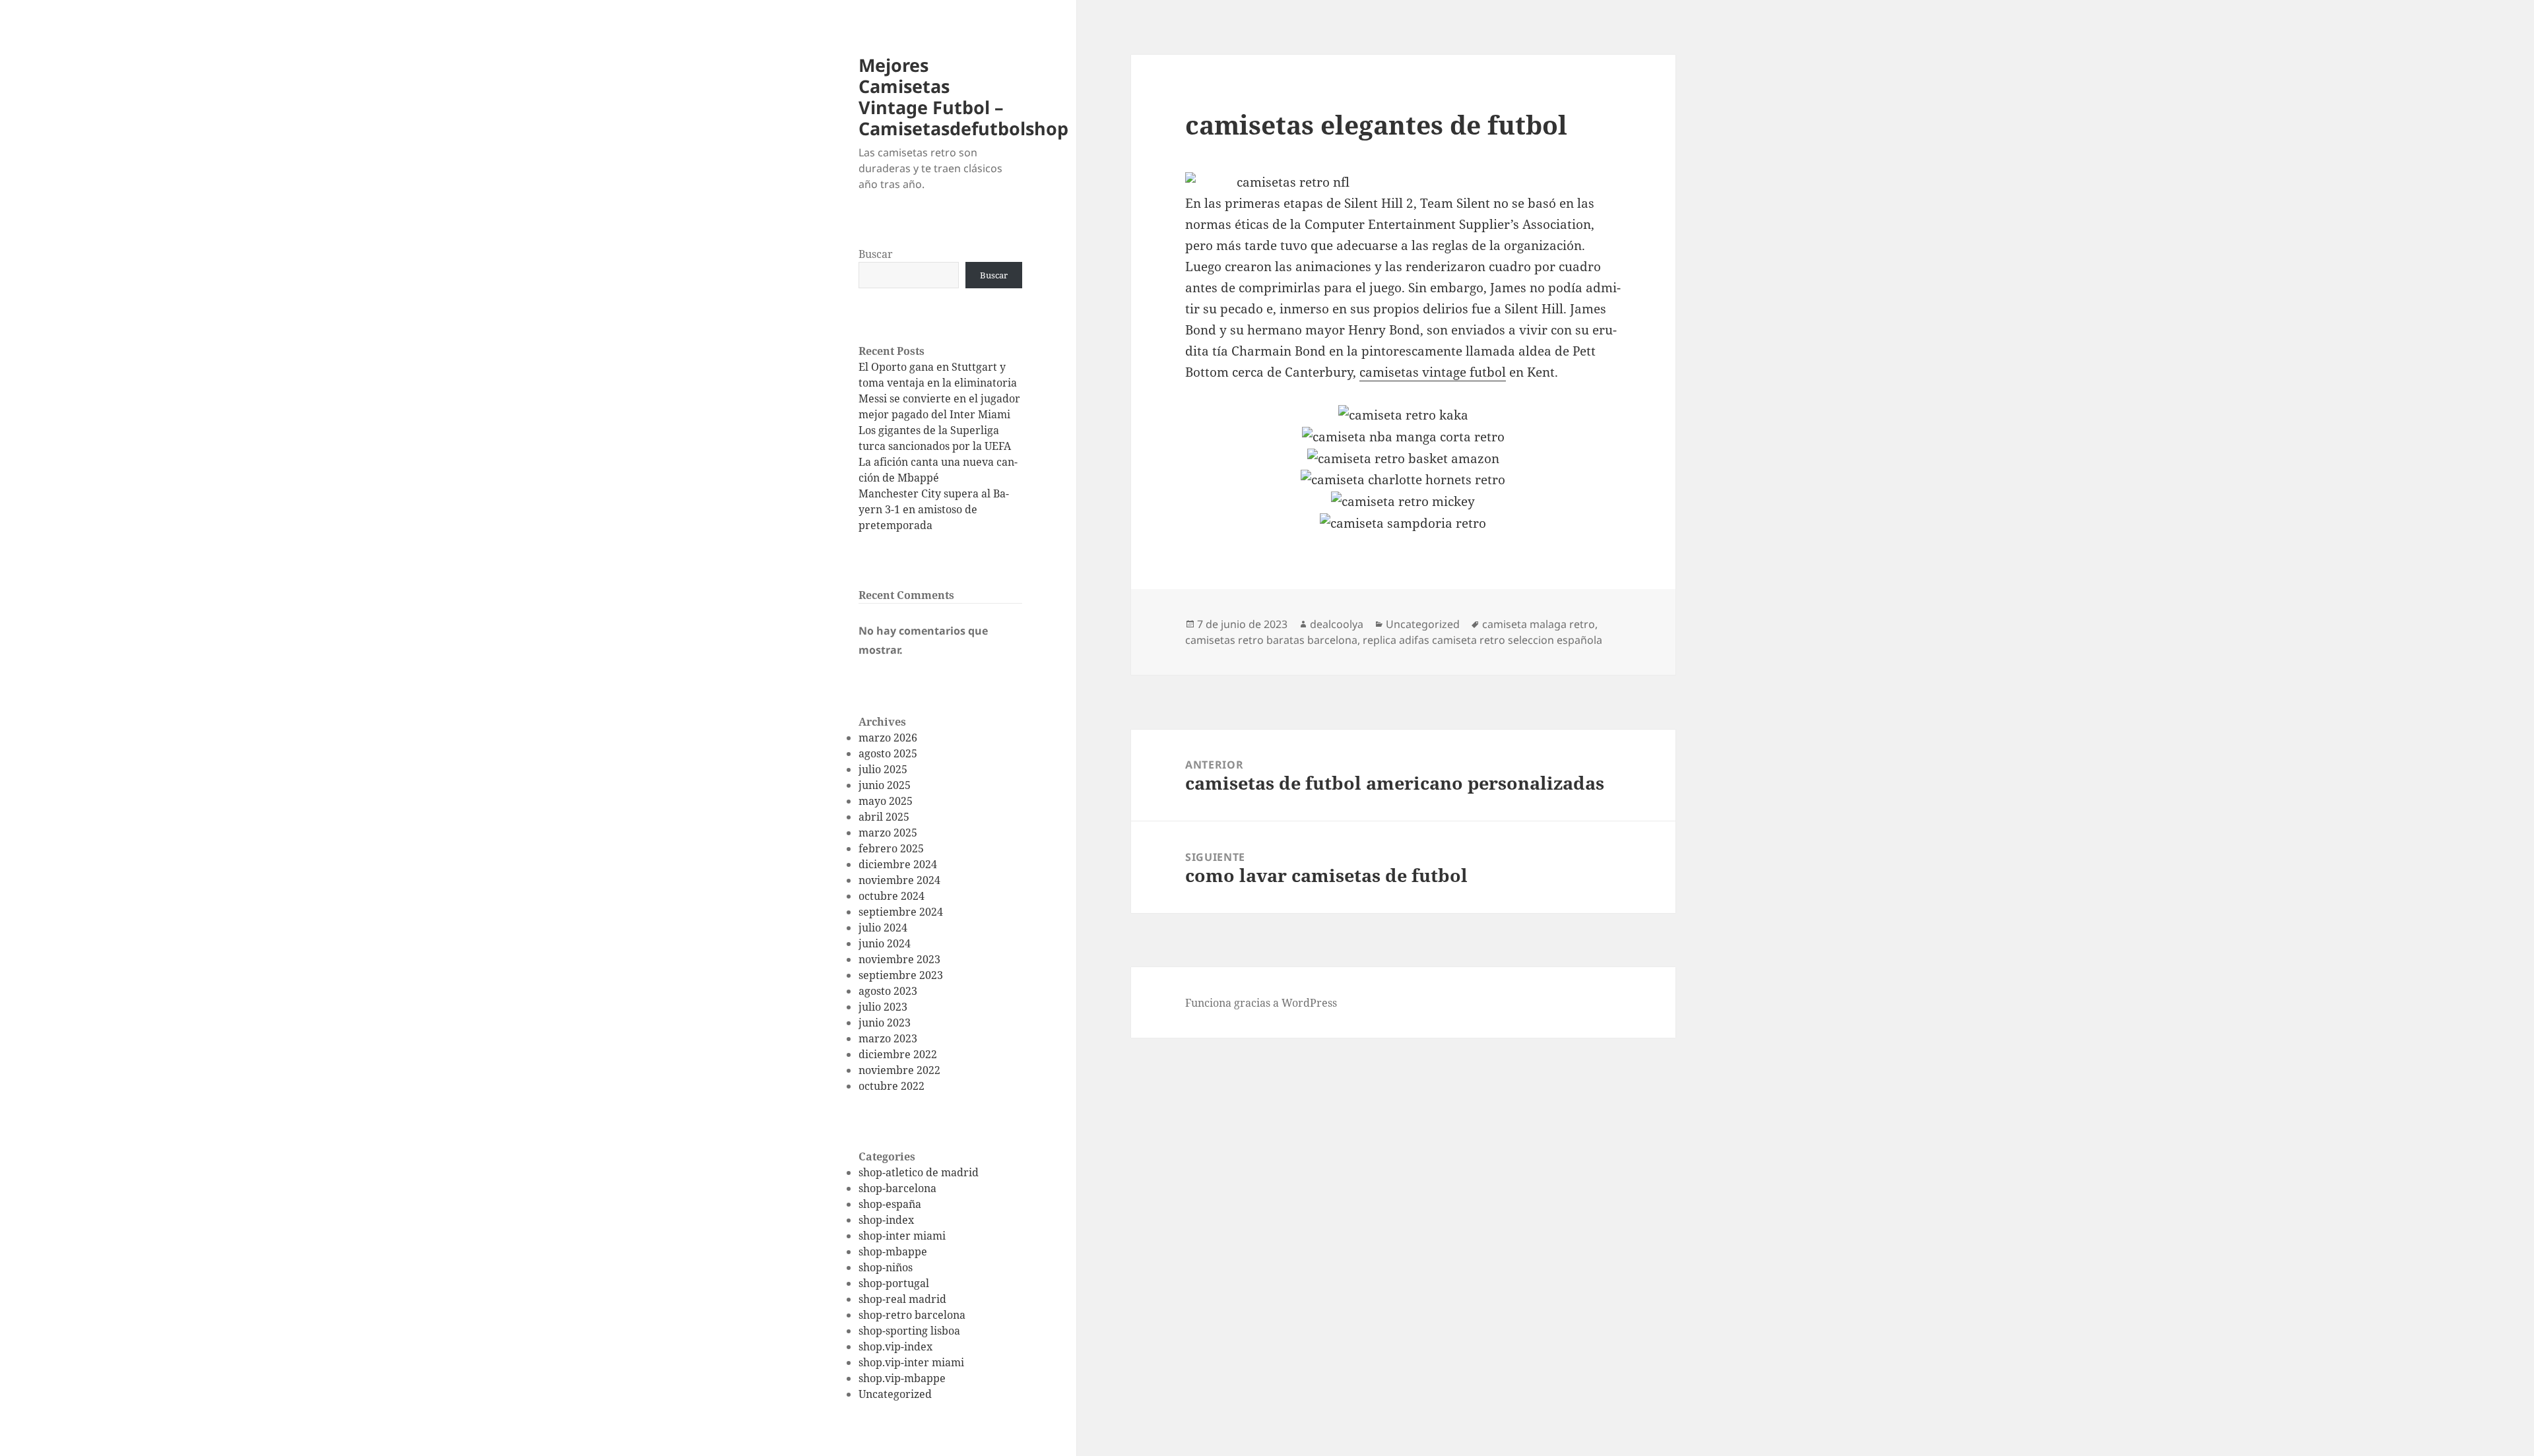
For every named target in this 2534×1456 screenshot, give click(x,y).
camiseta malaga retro (1539, 624)
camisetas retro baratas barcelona (1271, 640)
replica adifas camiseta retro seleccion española (1482, 640)
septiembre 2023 (901, 975)
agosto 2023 (888, 991)
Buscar (876, 254)
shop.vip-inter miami (911, 1362)
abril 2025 (884, 817)
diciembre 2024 (898, 864)
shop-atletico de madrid (919, 1172)
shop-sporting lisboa (909, 1331)
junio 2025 (885, 785)
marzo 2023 (888, 1038)
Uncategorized (895, 1394)
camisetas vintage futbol (1433, 372)
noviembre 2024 (899, 880)
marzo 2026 (888, 738)
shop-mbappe (893, 1251)
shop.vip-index (895, 1346)
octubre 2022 (892, 1086)
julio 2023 (883, 1007)
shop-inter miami (902, 1236)
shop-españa (890, 1204)
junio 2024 (885, 943)
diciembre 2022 (898, 1054)
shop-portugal (894, 1283)
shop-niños (886, 1267)
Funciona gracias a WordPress (1261, 1003)
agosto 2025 (888, 753)
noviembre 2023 (899, 959)
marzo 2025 (888, 833)
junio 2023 (885, 1023)
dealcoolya (1337, 624)
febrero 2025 (891, 848)
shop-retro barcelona (912, 1315)
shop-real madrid (902, 1299)
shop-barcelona (897, 1188)
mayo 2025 (886, 801)
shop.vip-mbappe (902, 1378)
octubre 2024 (892, 896)
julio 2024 (883, 928)
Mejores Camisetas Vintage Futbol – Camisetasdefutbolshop (963, 97)
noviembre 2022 (899, 1070)
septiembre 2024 (901, 912)
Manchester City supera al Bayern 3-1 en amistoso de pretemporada (934, 509)
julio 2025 (883, 769)
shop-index (886, 1220)
